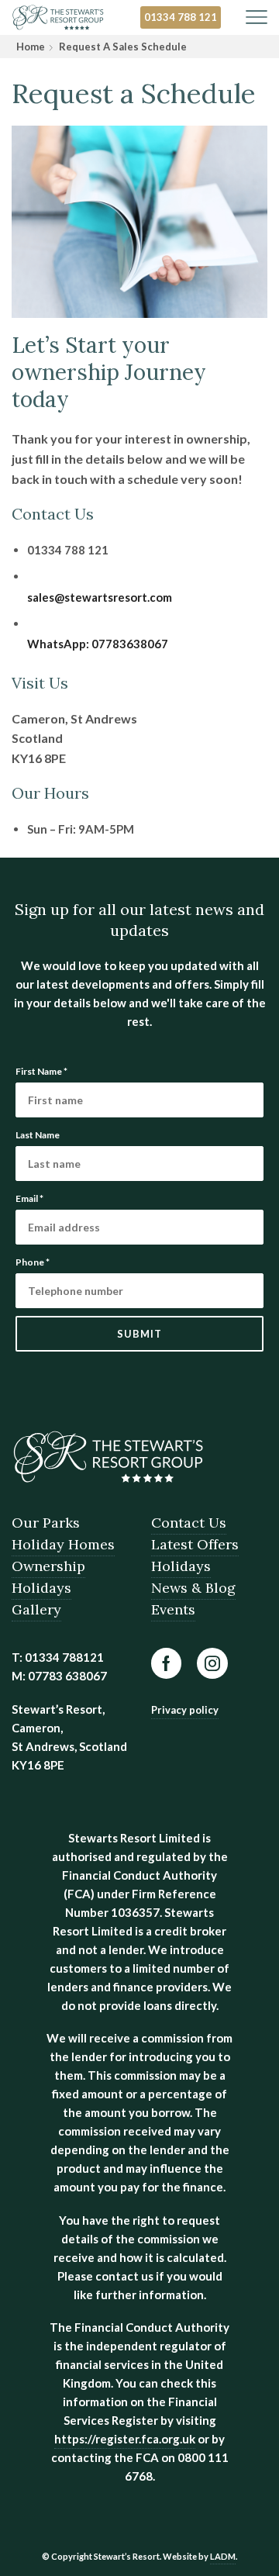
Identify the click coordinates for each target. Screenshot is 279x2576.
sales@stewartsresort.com (100, 597)
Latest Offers (195, 1544)
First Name (41, 1071)
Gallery (36, 1609)
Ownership (48, 1566)
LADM (223, 2556)
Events (173, 1609)
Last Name (38, 1135)
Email (29, 1198)
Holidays (41, 1588)
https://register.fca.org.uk (125, 2439)
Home (31, 47)
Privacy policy (185, 1710)
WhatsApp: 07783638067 (98, 644)
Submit (139, 1334)
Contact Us (189, 1523)
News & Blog (193, 1588)
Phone (33, 1262)
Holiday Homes (63, 1544)
